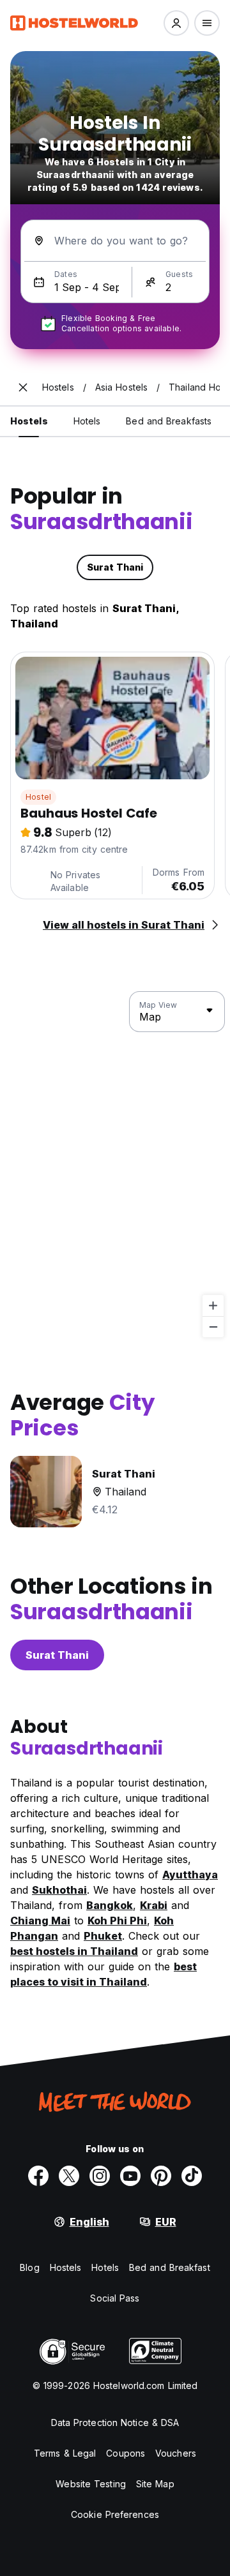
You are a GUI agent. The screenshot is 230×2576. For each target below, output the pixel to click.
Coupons (126, 2453)
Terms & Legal (65, 2453)
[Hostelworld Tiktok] (192, 2176)
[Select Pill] (176, 23)
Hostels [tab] (29, 421)
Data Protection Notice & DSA (115, 2422)
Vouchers (176, 2453)
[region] (115, 1165)
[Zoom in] (213, 1306)
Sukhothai (59, 1890)
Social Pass (115, 2298)
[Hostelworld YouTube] (130, 2176)
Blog (29, 2267)
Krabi (154, 1905)
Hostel (38, 797)
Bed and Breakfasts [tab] (169, 421)
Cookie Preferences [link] (115, 2514)
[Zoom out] (213, 1327)
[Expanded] (23, 387)
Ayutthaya (190, 1875)
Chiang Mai (40, 1921)
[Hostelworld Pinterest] (161, 2176)
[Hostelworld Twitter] (69, 2176)
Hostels (66, 2267)
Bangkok (110, 1905)
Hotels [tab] (87, 421)
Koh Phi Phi (117, 1921)
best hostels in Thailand (74, 1951)
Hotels (105, 2267)
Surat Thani (57, 1655)
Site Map (155, 2484)
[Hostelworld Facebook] (38, 2176)
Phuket (103, 1936)
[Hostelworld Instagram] (100, 2176)
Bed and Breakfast (170, 2267)
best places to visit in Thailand (103, 1974)
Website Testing (91, 2484)
